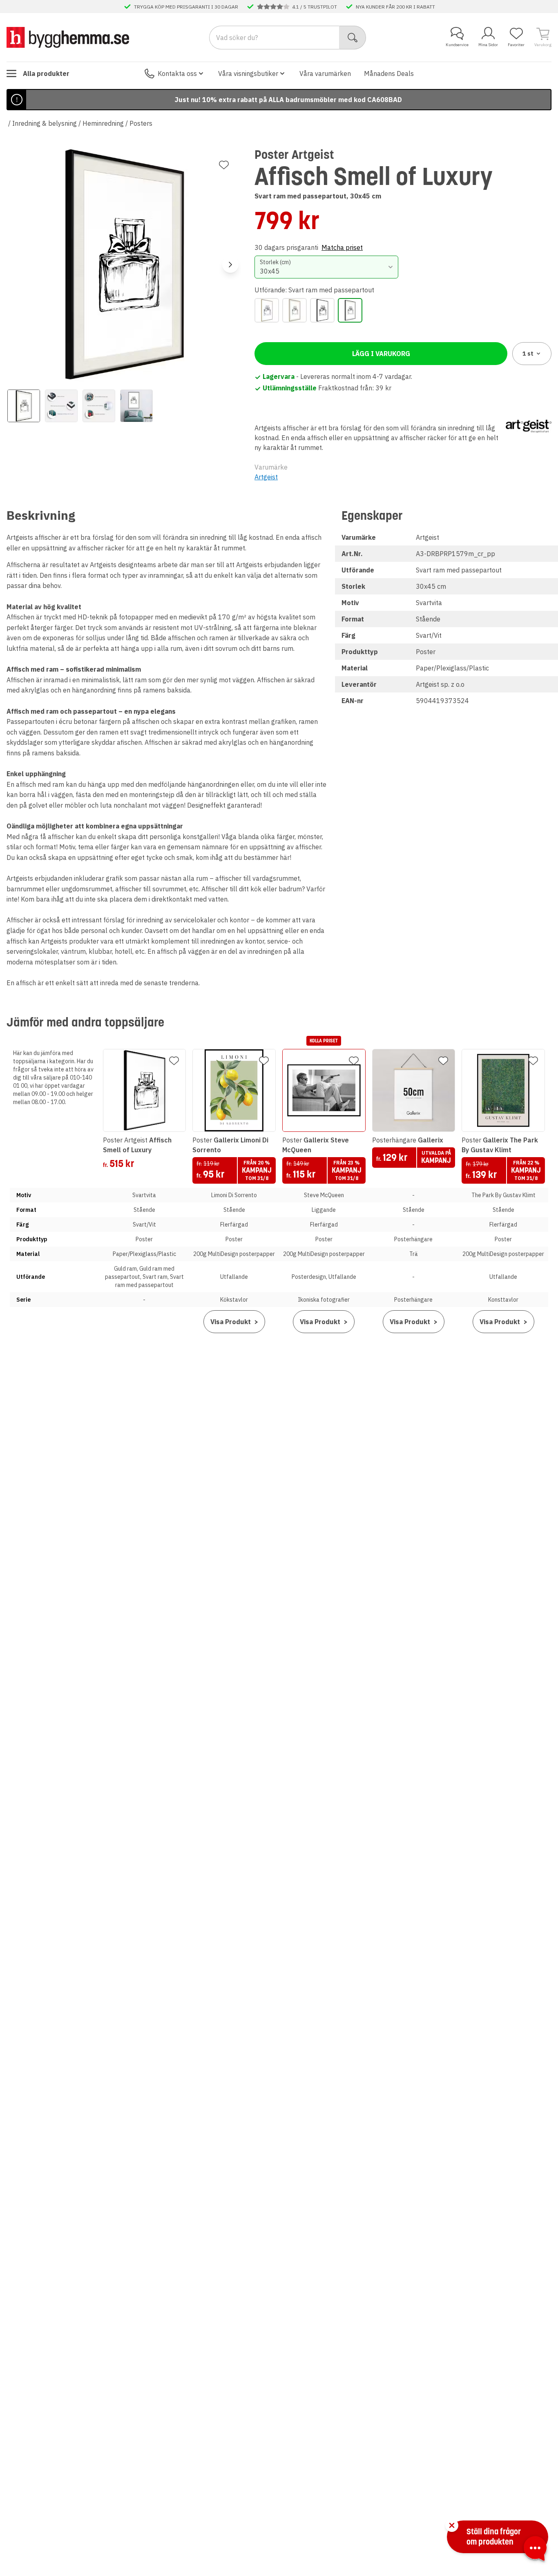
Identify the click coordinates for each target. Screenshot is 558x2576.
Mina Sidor (488, 45)
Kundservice (457, 45)
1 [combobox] (528, 354)
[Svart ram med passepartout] (350, 310)
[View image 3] (99, 406)
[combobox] (326, 267)
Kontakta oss (177, 73)
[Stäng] (452, 2525)
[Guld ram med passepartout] (295, 310)
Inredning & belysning (45, 123)
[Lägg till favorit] (224, 165)
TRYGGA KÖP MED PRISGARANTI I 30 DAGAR (186, 7)
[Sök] (353, 38)
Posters (141, 123)
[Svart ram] (322, 310)
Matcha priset (342, 247)
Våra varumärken (325, 73)
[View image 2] (61, 406)
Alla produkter (46, 73)
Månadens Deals (389, 73)
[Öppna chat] (535, 2550)
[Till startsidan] (68, 37)
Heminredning (103, 123)
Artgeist (266, 477)
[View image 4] (136, 406)
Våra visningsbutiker (248, 73)
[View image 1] (24, 406)
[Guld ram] (267, 310)
